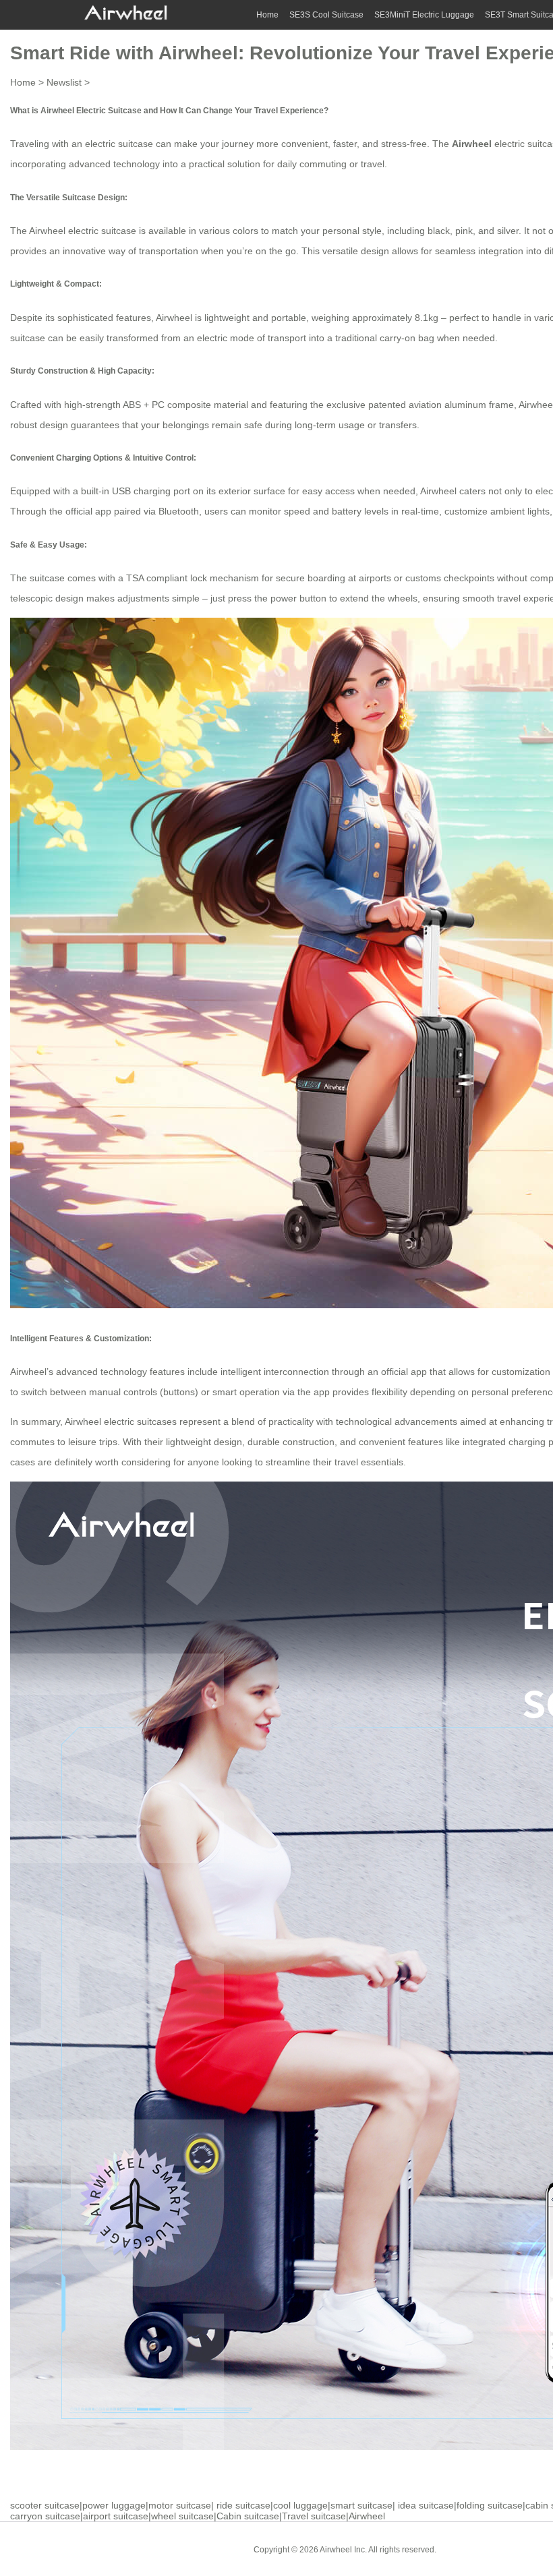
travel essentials (369, 1462)
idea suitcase (426, 2505)
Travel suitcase (314, 2516)
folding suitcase (490, 2505)
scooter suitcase (45, 2505)
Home (267, 15)
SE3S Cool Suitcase (326, 15)
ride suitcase (243, 2505)
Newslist (64, 82)
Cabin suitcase (248, 2516)
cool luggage (300, 2505)
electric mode (226, 338)
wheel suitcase (182, 2516)
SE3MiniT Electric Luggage (424, 15)
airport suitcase (116, 2516)
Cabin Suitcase (474, 2549)
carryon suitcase (45, 2516)
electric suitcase (119, 144)
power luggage (114, 2505)
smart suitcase (361, 2505)
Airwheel (367, 2516)
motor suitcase (180, 2505)
